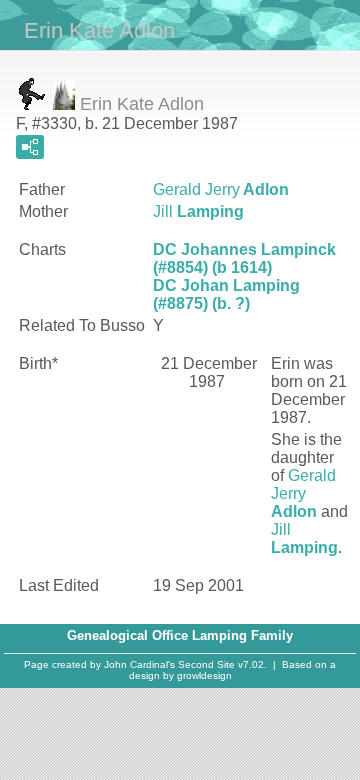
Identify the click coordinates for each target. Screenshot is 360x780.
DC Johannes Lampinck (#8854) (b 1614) (244, 258)
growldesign (204, 675)
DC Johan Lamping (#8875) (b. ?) (226, 294)
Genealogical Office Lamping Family (180, 635)
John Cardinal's (139, 664)
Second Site (206, 664)
